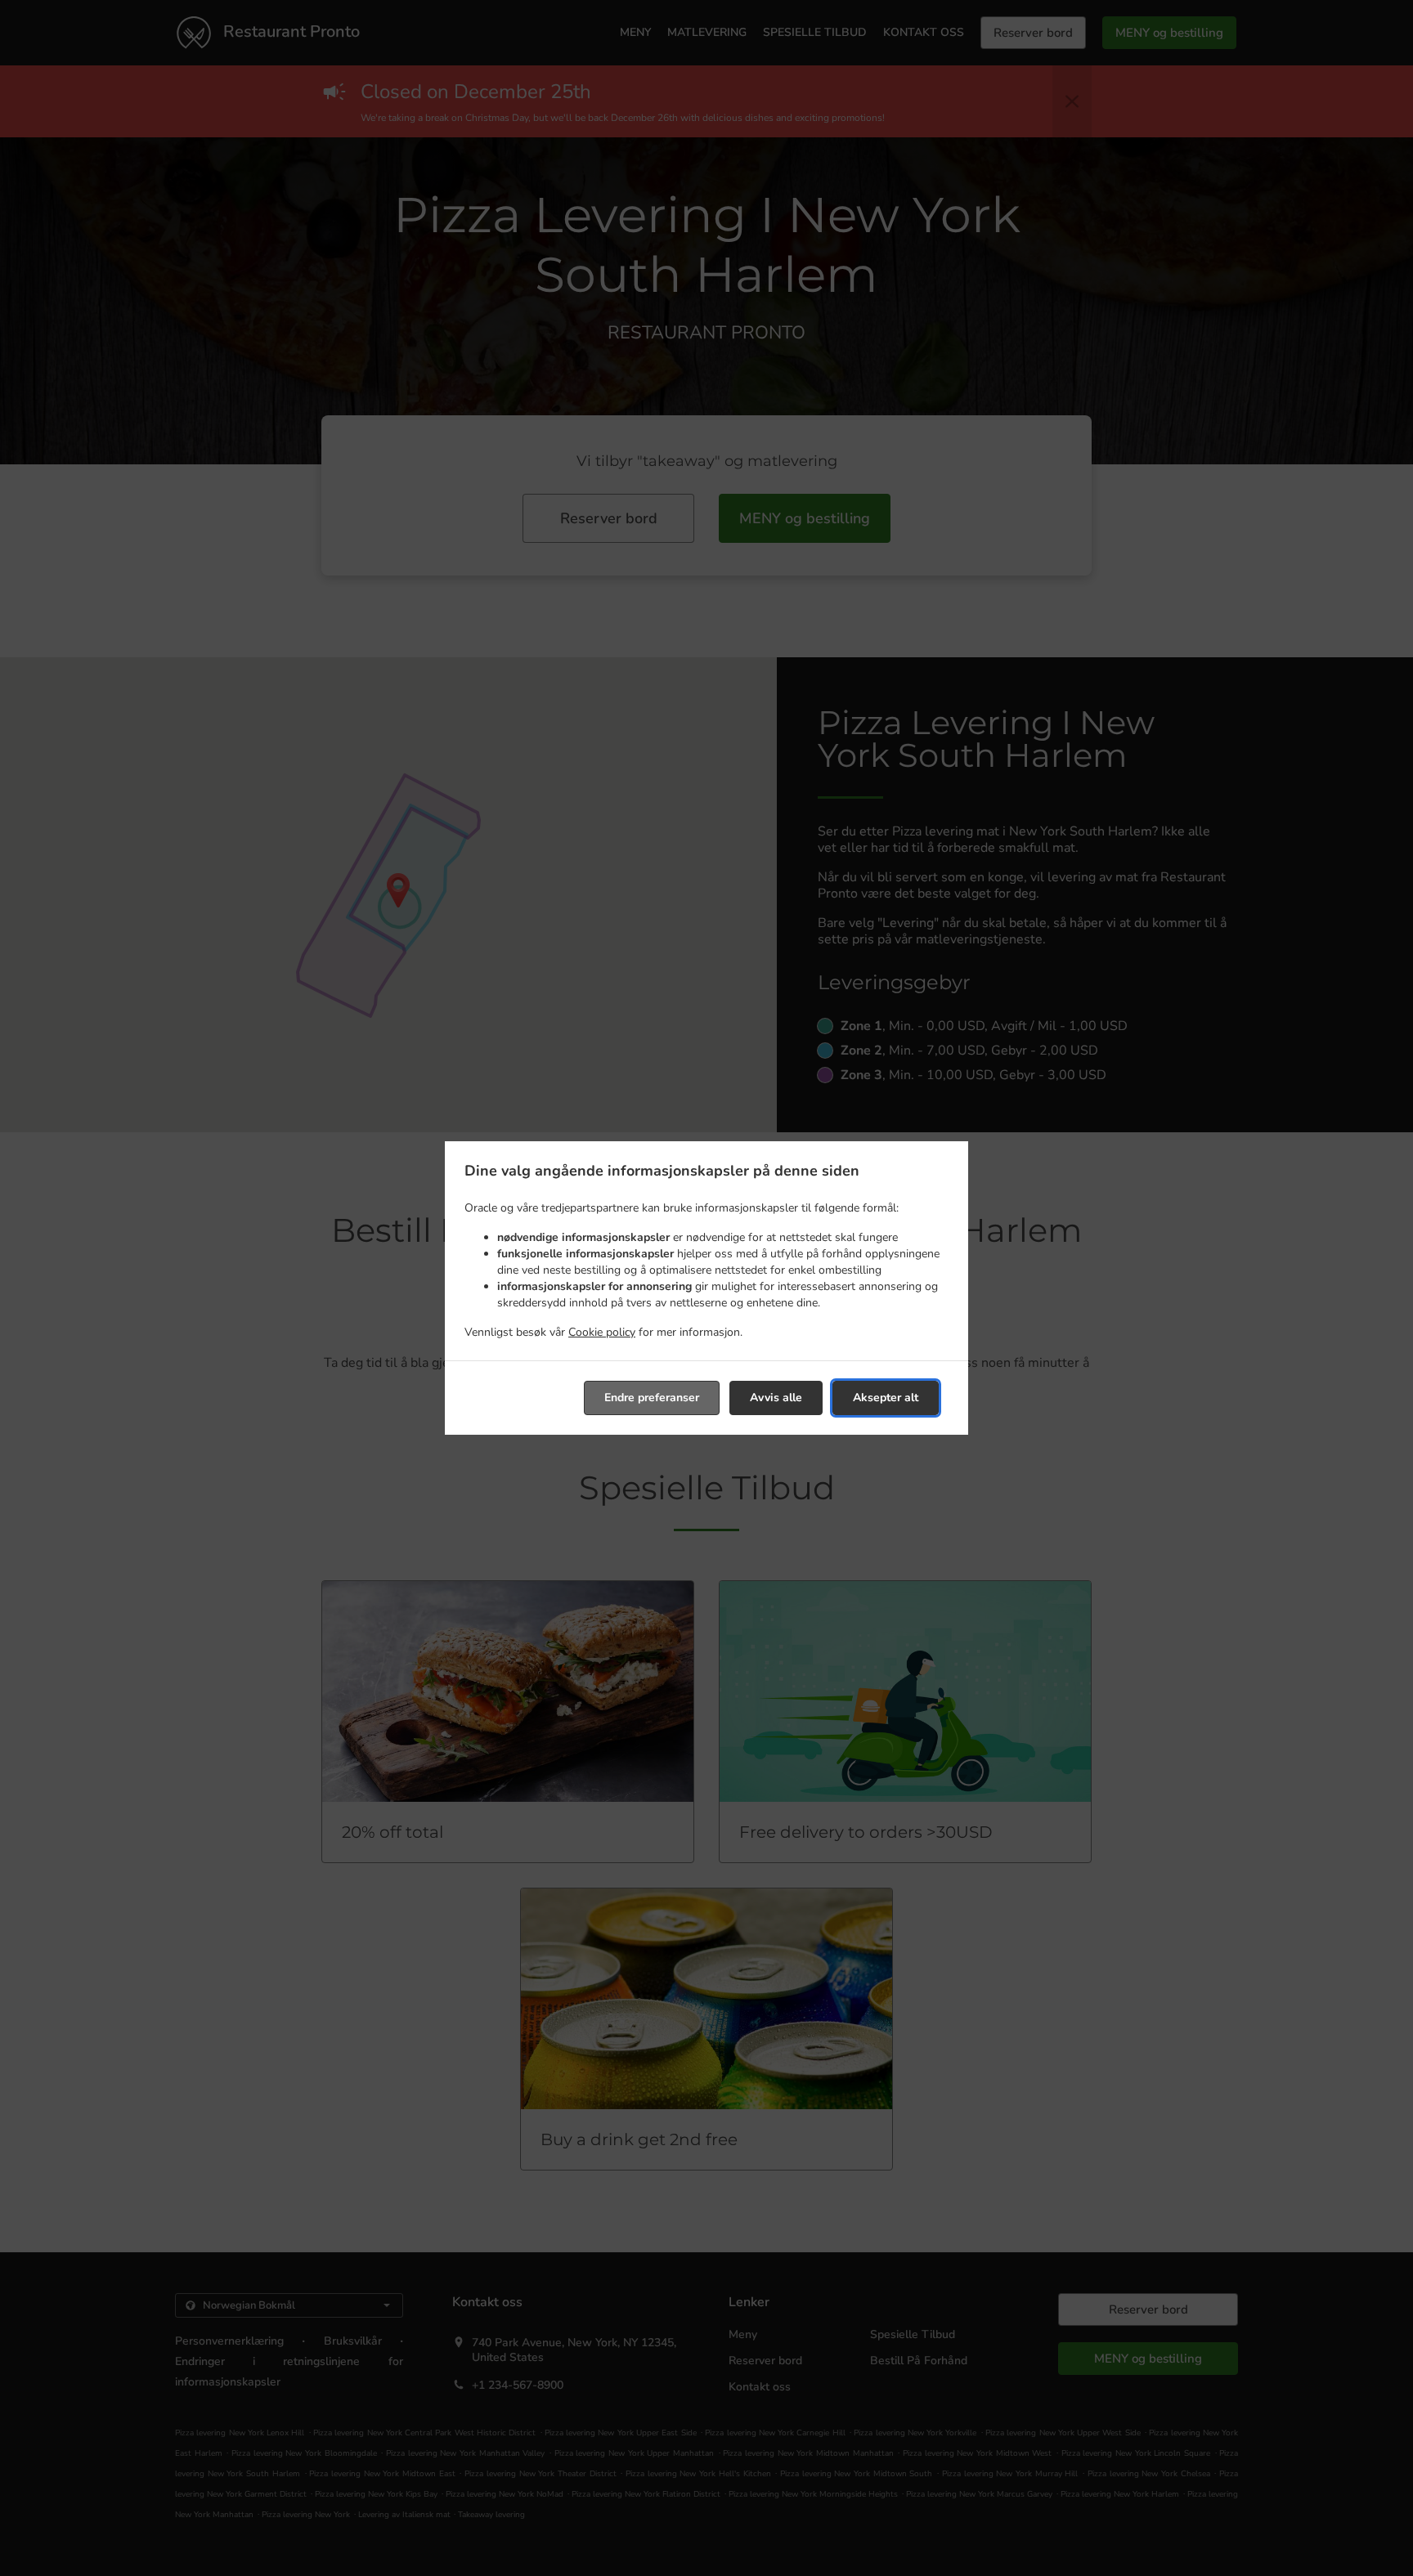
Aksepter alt (886, 1398)
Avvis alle (776, 1398)
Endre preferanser (652, 1398)
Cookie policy (602, 1332)
